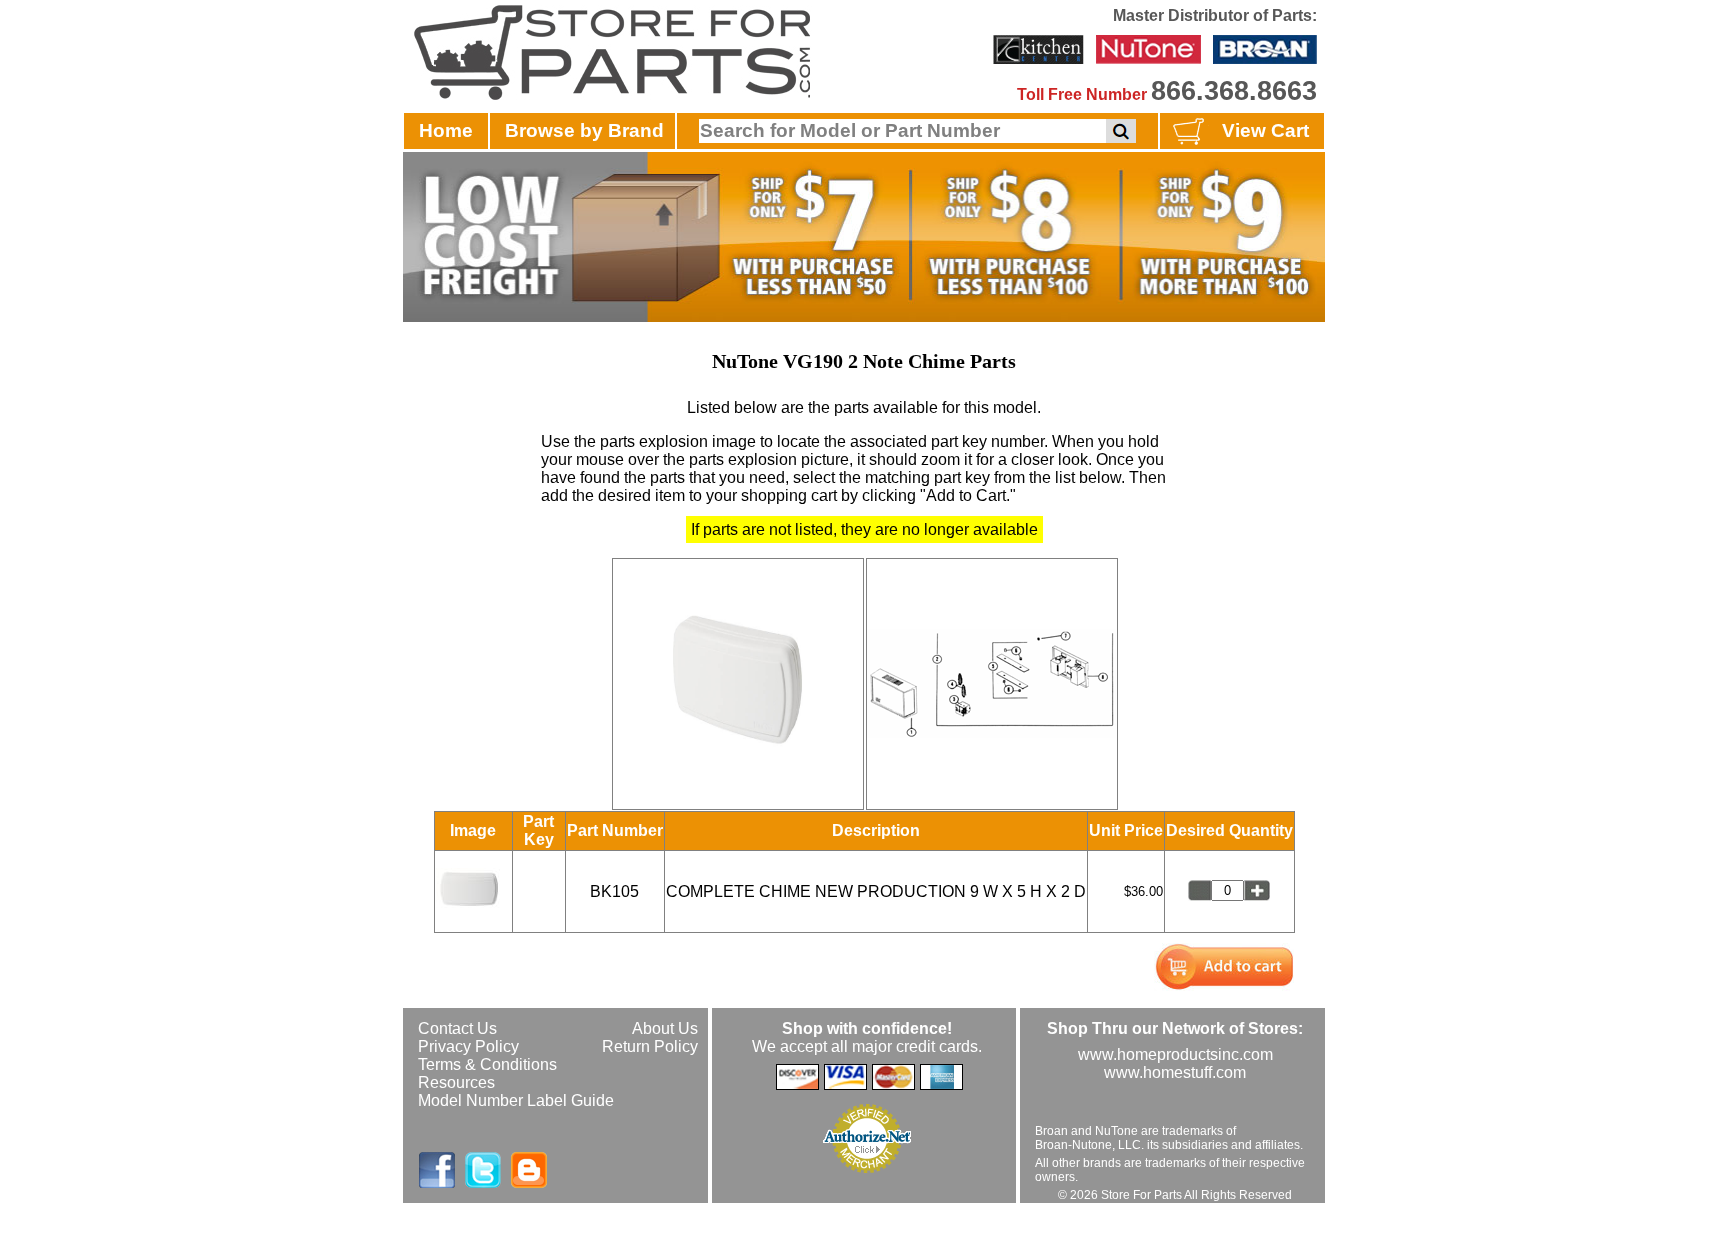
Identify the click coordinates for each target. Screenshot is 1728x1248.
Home (446, 130)
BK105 (614, 891)
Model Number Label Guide (516, 1100)
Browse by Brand (584, 130)
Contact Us (457, 1028)
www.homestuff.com (1175, 1072)
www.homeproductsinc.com (1175, 1054)
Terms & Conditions (487, 1064)
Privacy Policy (468, 1046)
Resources (456, 1082)
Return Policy (650, 1046)
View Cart (1265, 130)
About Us (665, 1028)
